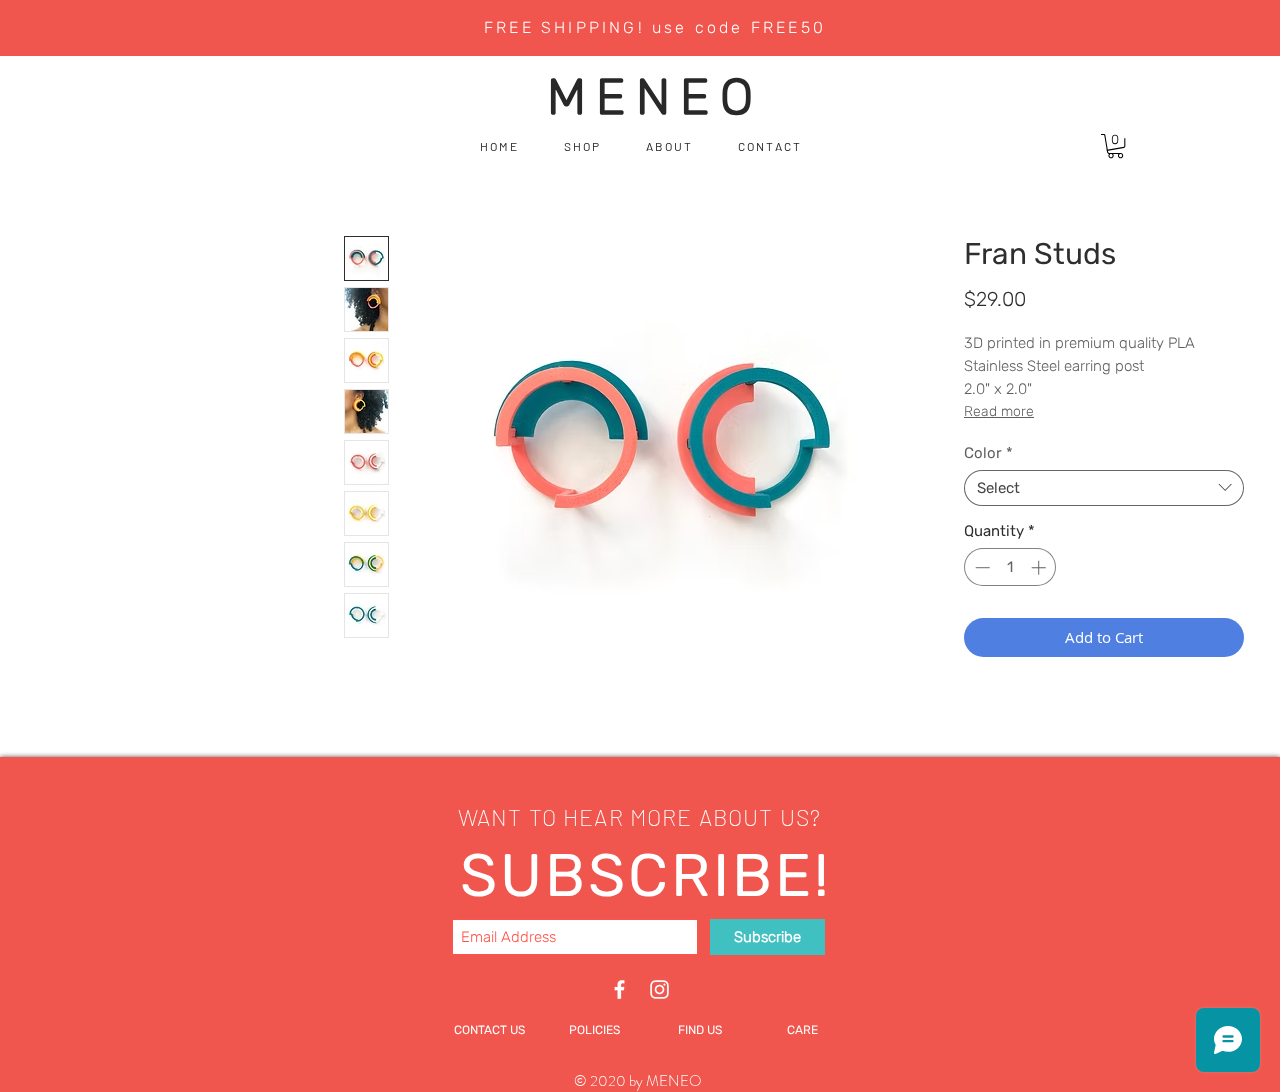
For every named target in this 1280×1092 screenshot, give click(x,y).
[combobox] (1104, 488)
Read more (999, 411)
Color (988, 453)
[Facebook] (619, 989)
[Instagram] (659, 989)
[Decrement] (980, 567)
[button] (1115, 146)
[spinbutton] (1010, 567)
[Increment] (1040, 567)
